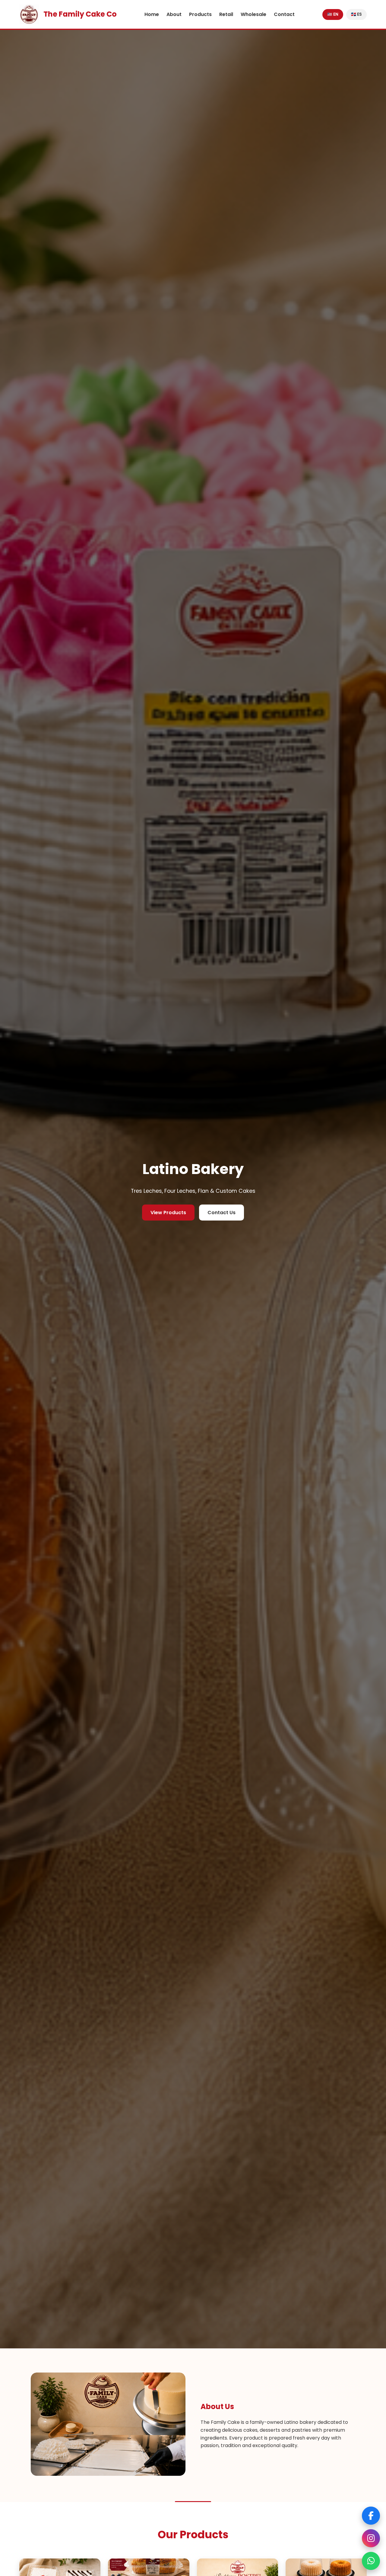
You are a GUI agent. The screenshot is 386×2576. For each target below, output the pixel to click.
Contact (284, 14)
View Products (168, 1213)
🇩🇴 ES (356, 14)
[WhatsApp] (371, 2561)
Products (200, 14)
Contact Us (221, 1213)
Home (152, 14)
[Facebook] (371, 2516)
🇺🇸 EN (333, 14)
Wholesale (253, 14)
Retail (226, 14)
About (174, 14)
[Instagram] (371, 2538)
